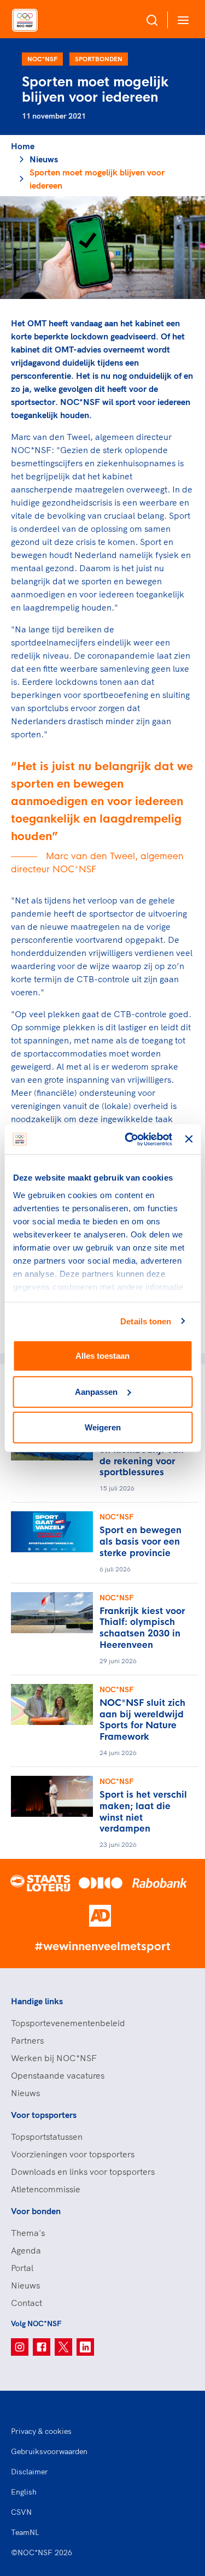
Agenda (26, 2250)
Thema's (28, 2233)
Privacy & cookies (41, 2431)
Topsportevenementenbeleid (68, 2023)
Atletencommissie (46, 2189)
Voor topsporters (44, 2115)
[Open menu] (181, 20)
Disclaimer (30, 2472)
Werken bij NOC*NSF (54, 2058)
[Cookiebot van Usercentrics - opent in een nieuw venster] (129, 1139)
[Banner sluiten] (189, 1139)
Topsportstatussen (47, 2137)
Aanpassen (96, 1391)
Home (23, 146)
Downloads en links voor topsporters (83, 2172)
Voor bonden (36, 2211)
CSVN (21, 2512)
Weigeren (103, 1427)
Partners (27, 2040)
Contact (27, 2303)
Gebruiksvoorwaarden (49, 2451)
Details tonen (146, 1321)
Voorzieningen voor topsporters (73, 2154)
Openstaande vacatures (58, 2075)
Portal (22, 2268)
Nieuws (44, 159)
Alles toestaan (102, 1356)
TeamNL (25, 2532)
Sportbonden (99, 59)
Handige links (37, 2001)
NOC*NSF (42, 59)
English (24, 2492)
